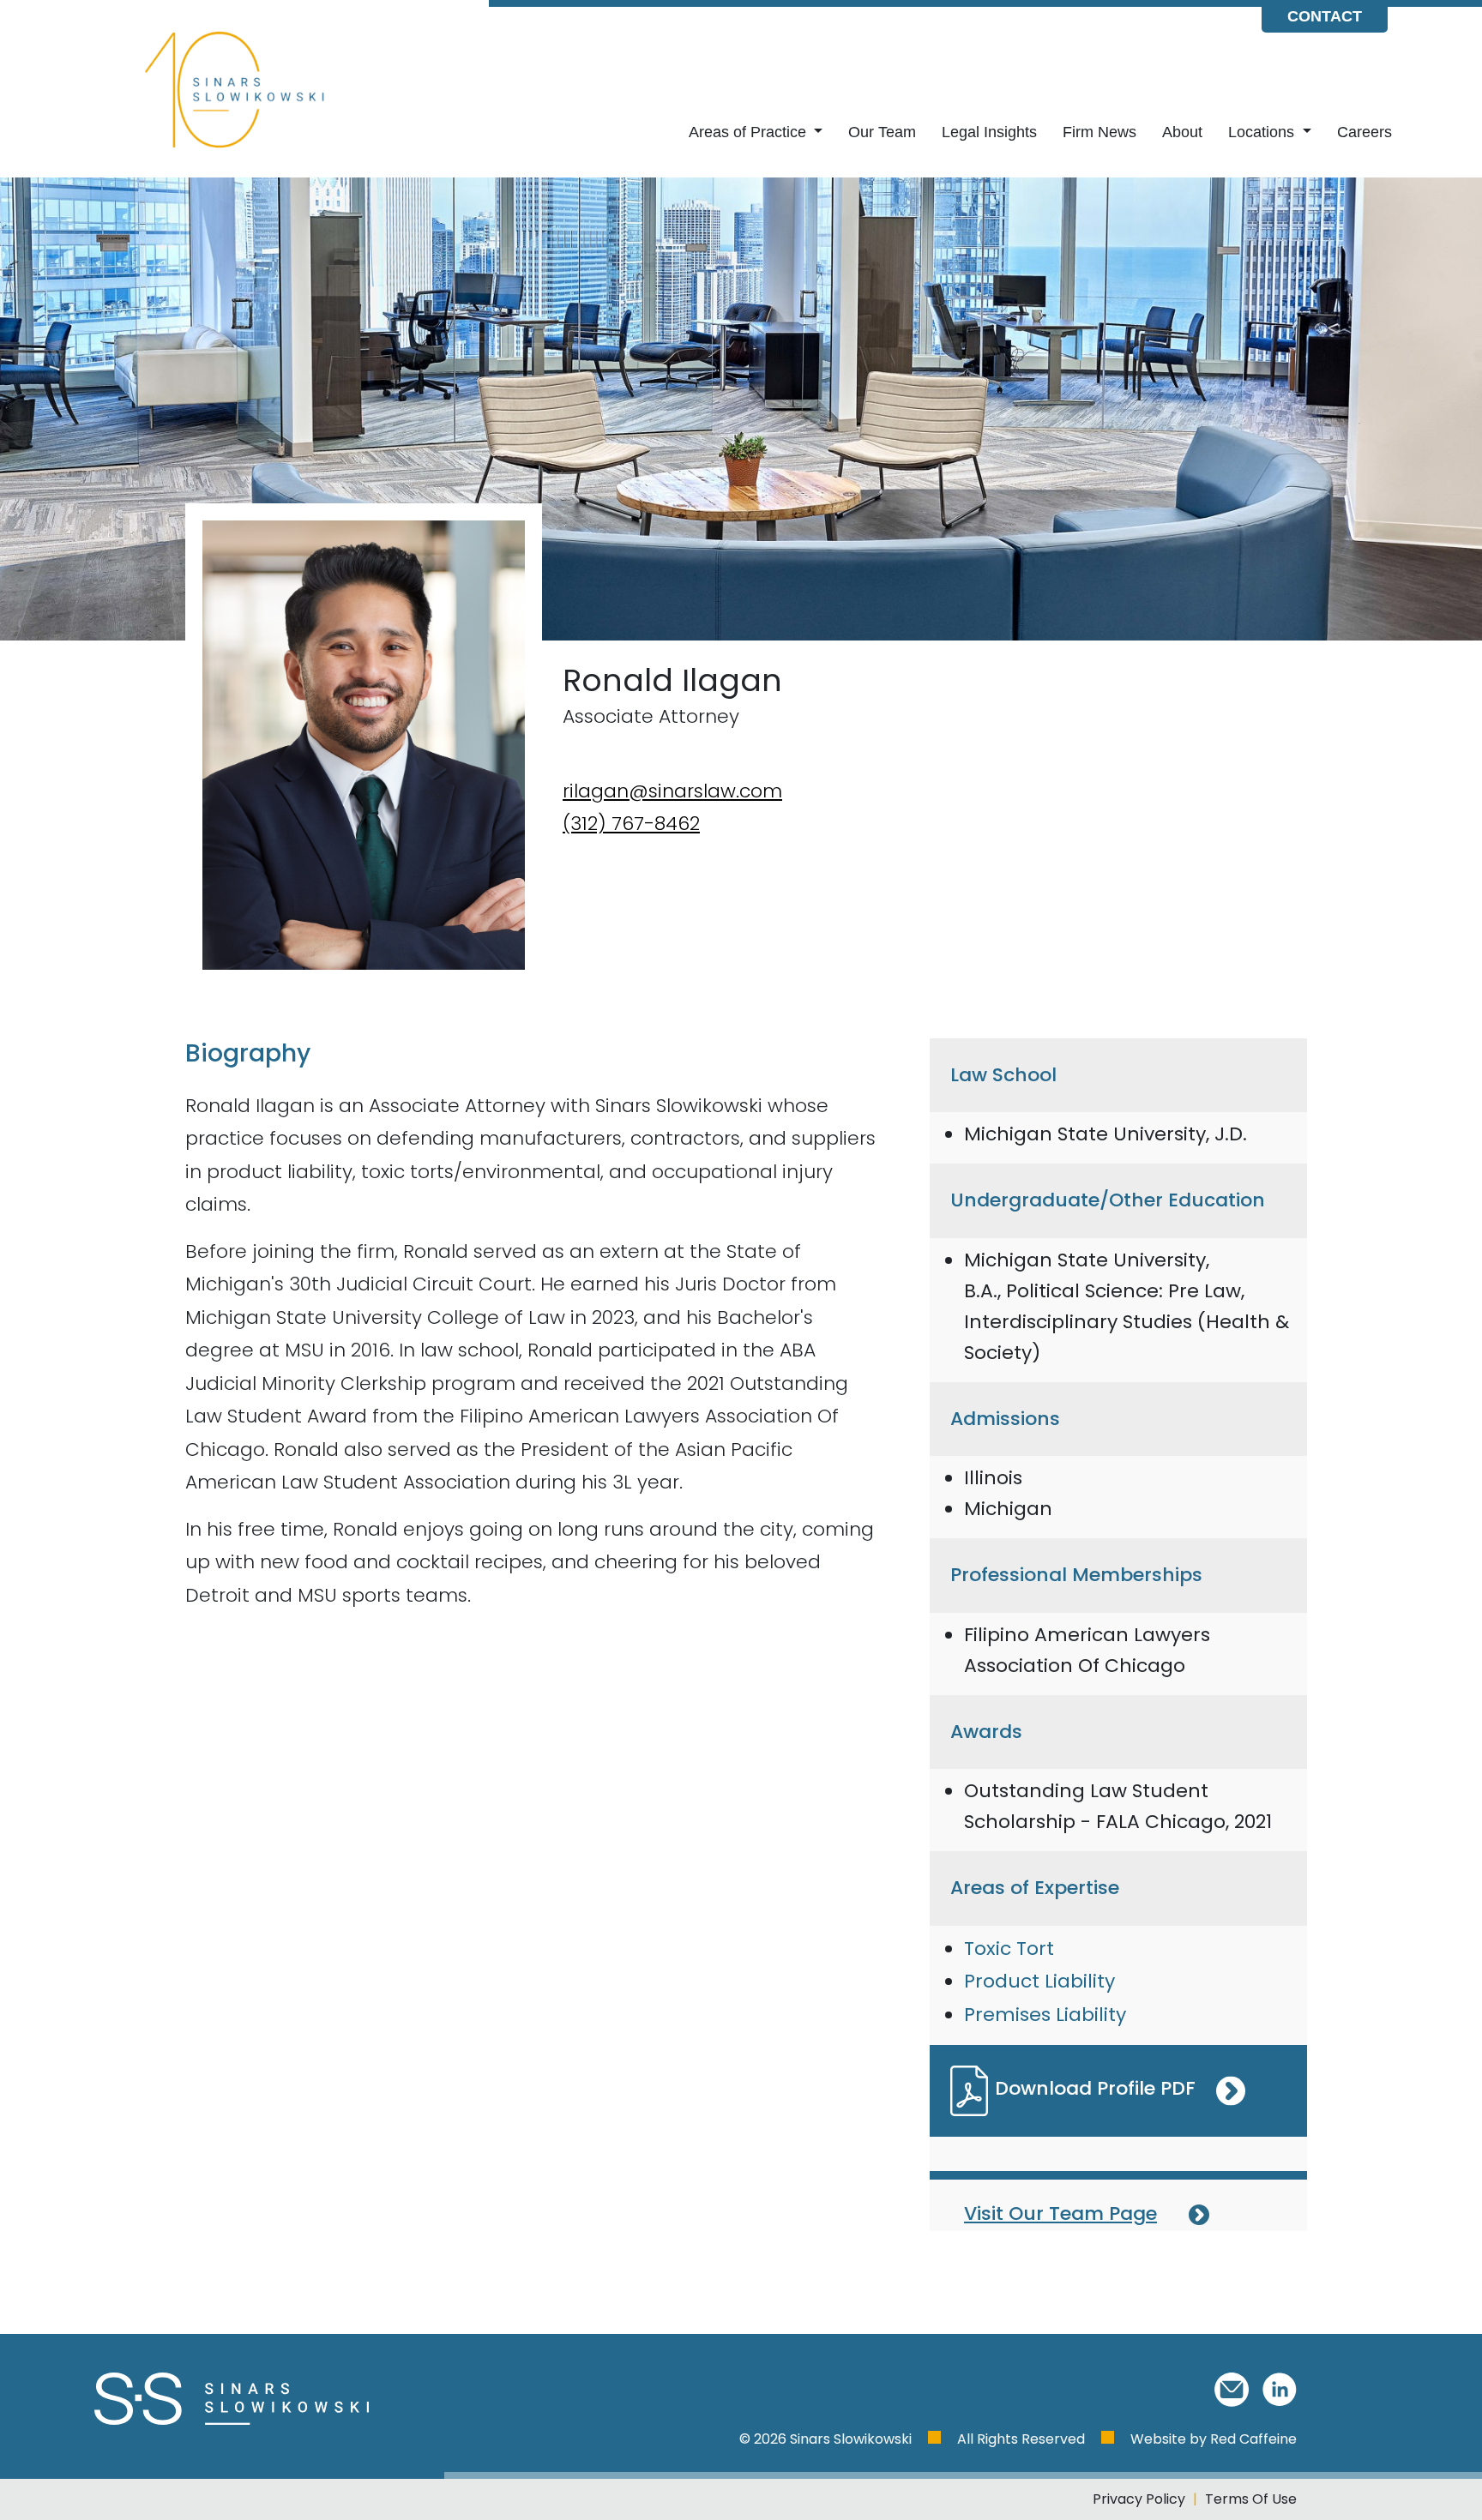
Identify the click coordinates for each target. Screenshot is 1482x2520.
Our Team (882, 132)
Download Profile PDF (1095, 2088)
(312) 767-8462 (631, 824)
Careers (1365, 132)
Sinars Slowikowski (852, 2439)
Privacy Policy (1139, 2499)
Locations (1263, 132)
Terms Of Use (1251, 2499)
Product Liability (1039, 1981)
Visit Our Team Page (1060, 2213)
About (1182, 132)
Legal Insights (989, 132)
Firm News (1099, 132)
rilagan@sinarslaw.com (672, 791)
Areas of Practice (750, 132)
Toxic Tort (1009, 1949)
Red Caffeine (1253, 2439)
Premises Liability (1045, 2015)
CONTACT (1325, 16)
